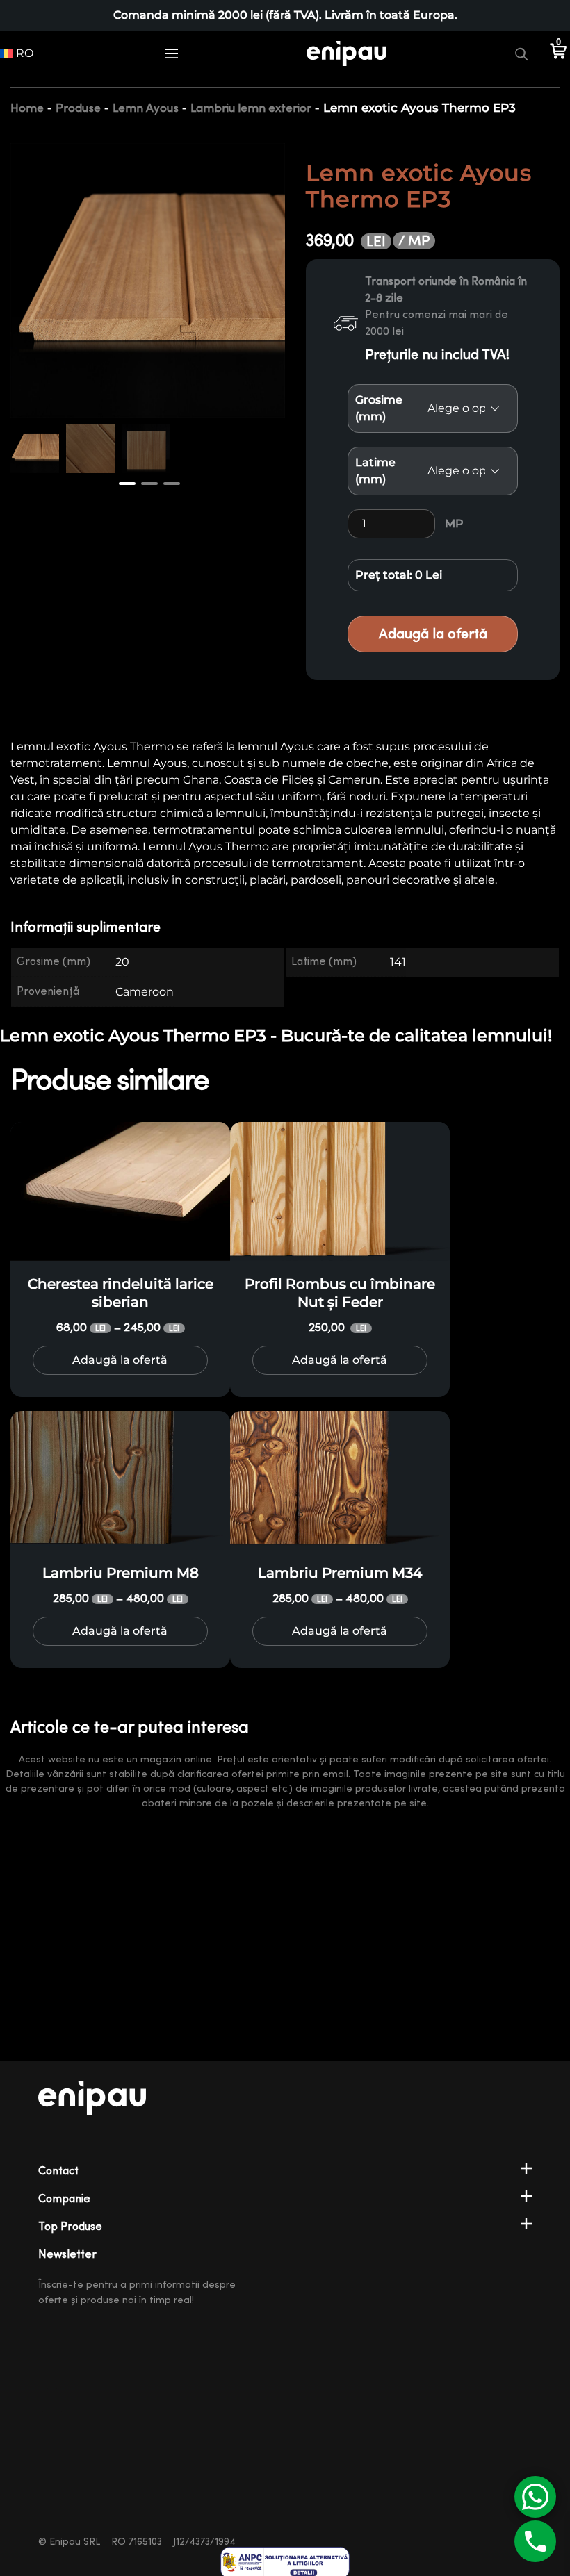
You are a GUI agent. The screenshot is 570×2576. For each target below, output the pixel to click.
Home (27, 108)
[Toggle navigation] (172, 53)
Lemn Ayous (146, 108)
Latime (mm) (375, 471)
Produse (78, 108)
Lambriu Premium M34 (340, 1573)
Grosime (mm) (379, 408)
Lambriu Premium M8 (121, 1573)
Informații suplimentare (85, 927)
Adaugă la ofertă (433, 634)
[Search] (521, 53)
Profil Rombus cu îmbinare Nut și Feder (340, 1293)
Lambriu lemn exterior (251, 108)
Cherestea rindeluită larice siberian (121, 1293)
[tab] (94, 928)
